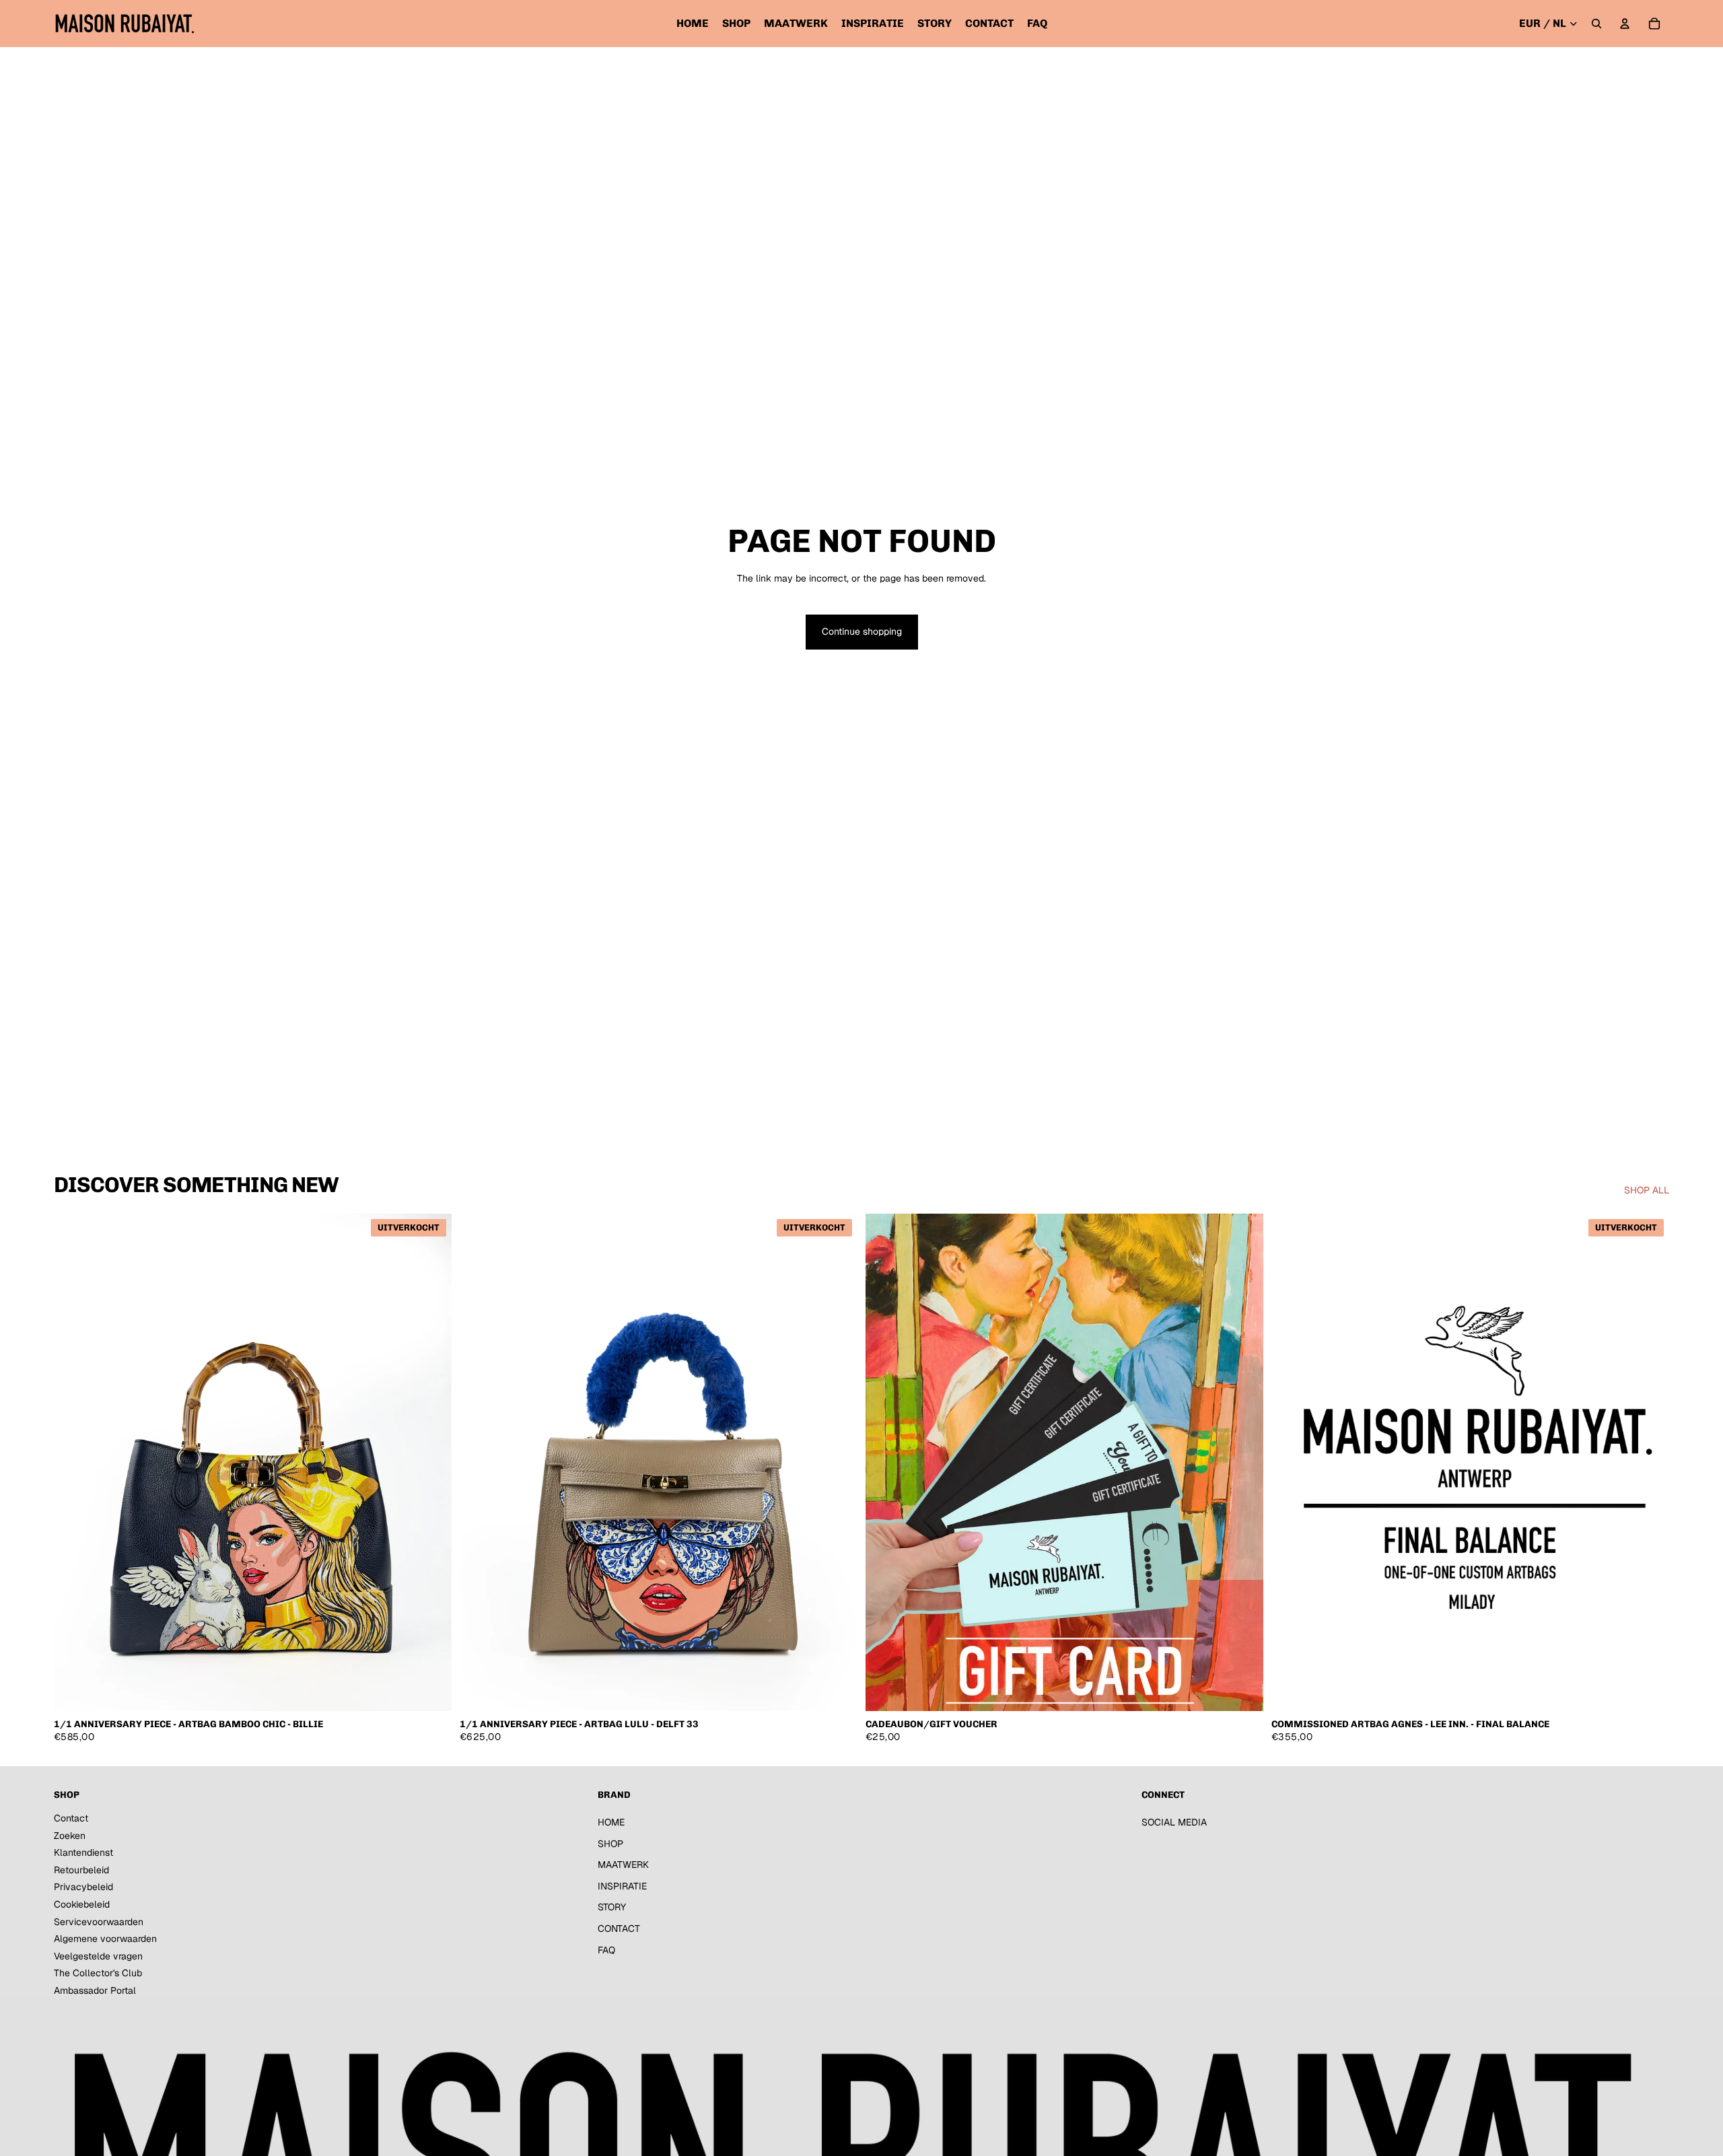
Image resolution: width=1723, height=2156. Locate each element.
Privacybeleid (83, 1887)
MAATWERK (623, 1865)
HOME (611, 1822)
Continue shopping (862, 631)
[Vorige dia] (74, 1462)
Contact (71, 1818)
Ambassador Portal (95, 1990)
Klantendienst (83, 1852)
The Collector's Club (98, 1973)
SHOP (610, 1844)
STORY (612, 1907)
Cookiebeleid (82, 1904)
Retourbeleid (81, 1870)
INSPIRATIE (622, 1886)
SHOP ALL (1647, 1190)
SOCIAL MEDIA (1174, 1822)
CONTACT (619, 1928)
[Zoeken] (1596, 24)
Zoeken (70, 1836)
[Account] (1625, 24)
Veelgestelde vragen (98, 1956)
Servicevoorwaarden (99, 1922)
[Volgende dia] (431, 1462)
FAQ (606, 1950)
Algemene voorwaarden (105, 1939)
